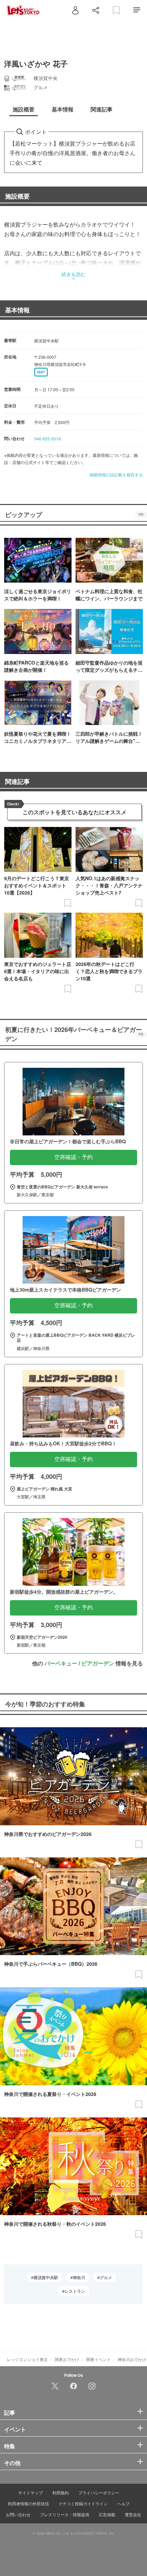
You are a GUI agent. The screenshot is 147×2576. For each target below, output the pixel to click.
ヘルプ (123, 2503)
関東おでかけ (67, 2359)
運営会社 (133, 2514)
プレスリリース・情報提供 (65, 2514)
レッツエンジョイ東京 (27, 2359)
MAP (41, 372)
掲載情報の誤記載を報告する (116, 474)
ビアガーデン (98, 1663)
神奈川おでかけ (132, 2359)
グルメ (106, 2277)
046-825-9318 (48, 439)
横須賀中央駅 (46, 2277)
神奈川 (79, 2277)
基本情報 (17, 310)
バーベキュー (61, 1663)
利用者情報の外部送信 (28, 2503)
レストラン (75, 2291)
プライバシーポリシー (99, 2492)
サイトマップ (30, 2492)
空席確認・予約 (73, 1157)
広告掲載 (107, 2514)
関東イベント (98, 2359)
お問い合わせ (18, 2514)
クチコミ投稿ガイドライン (83, 2503)
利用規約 (61, 2492)
